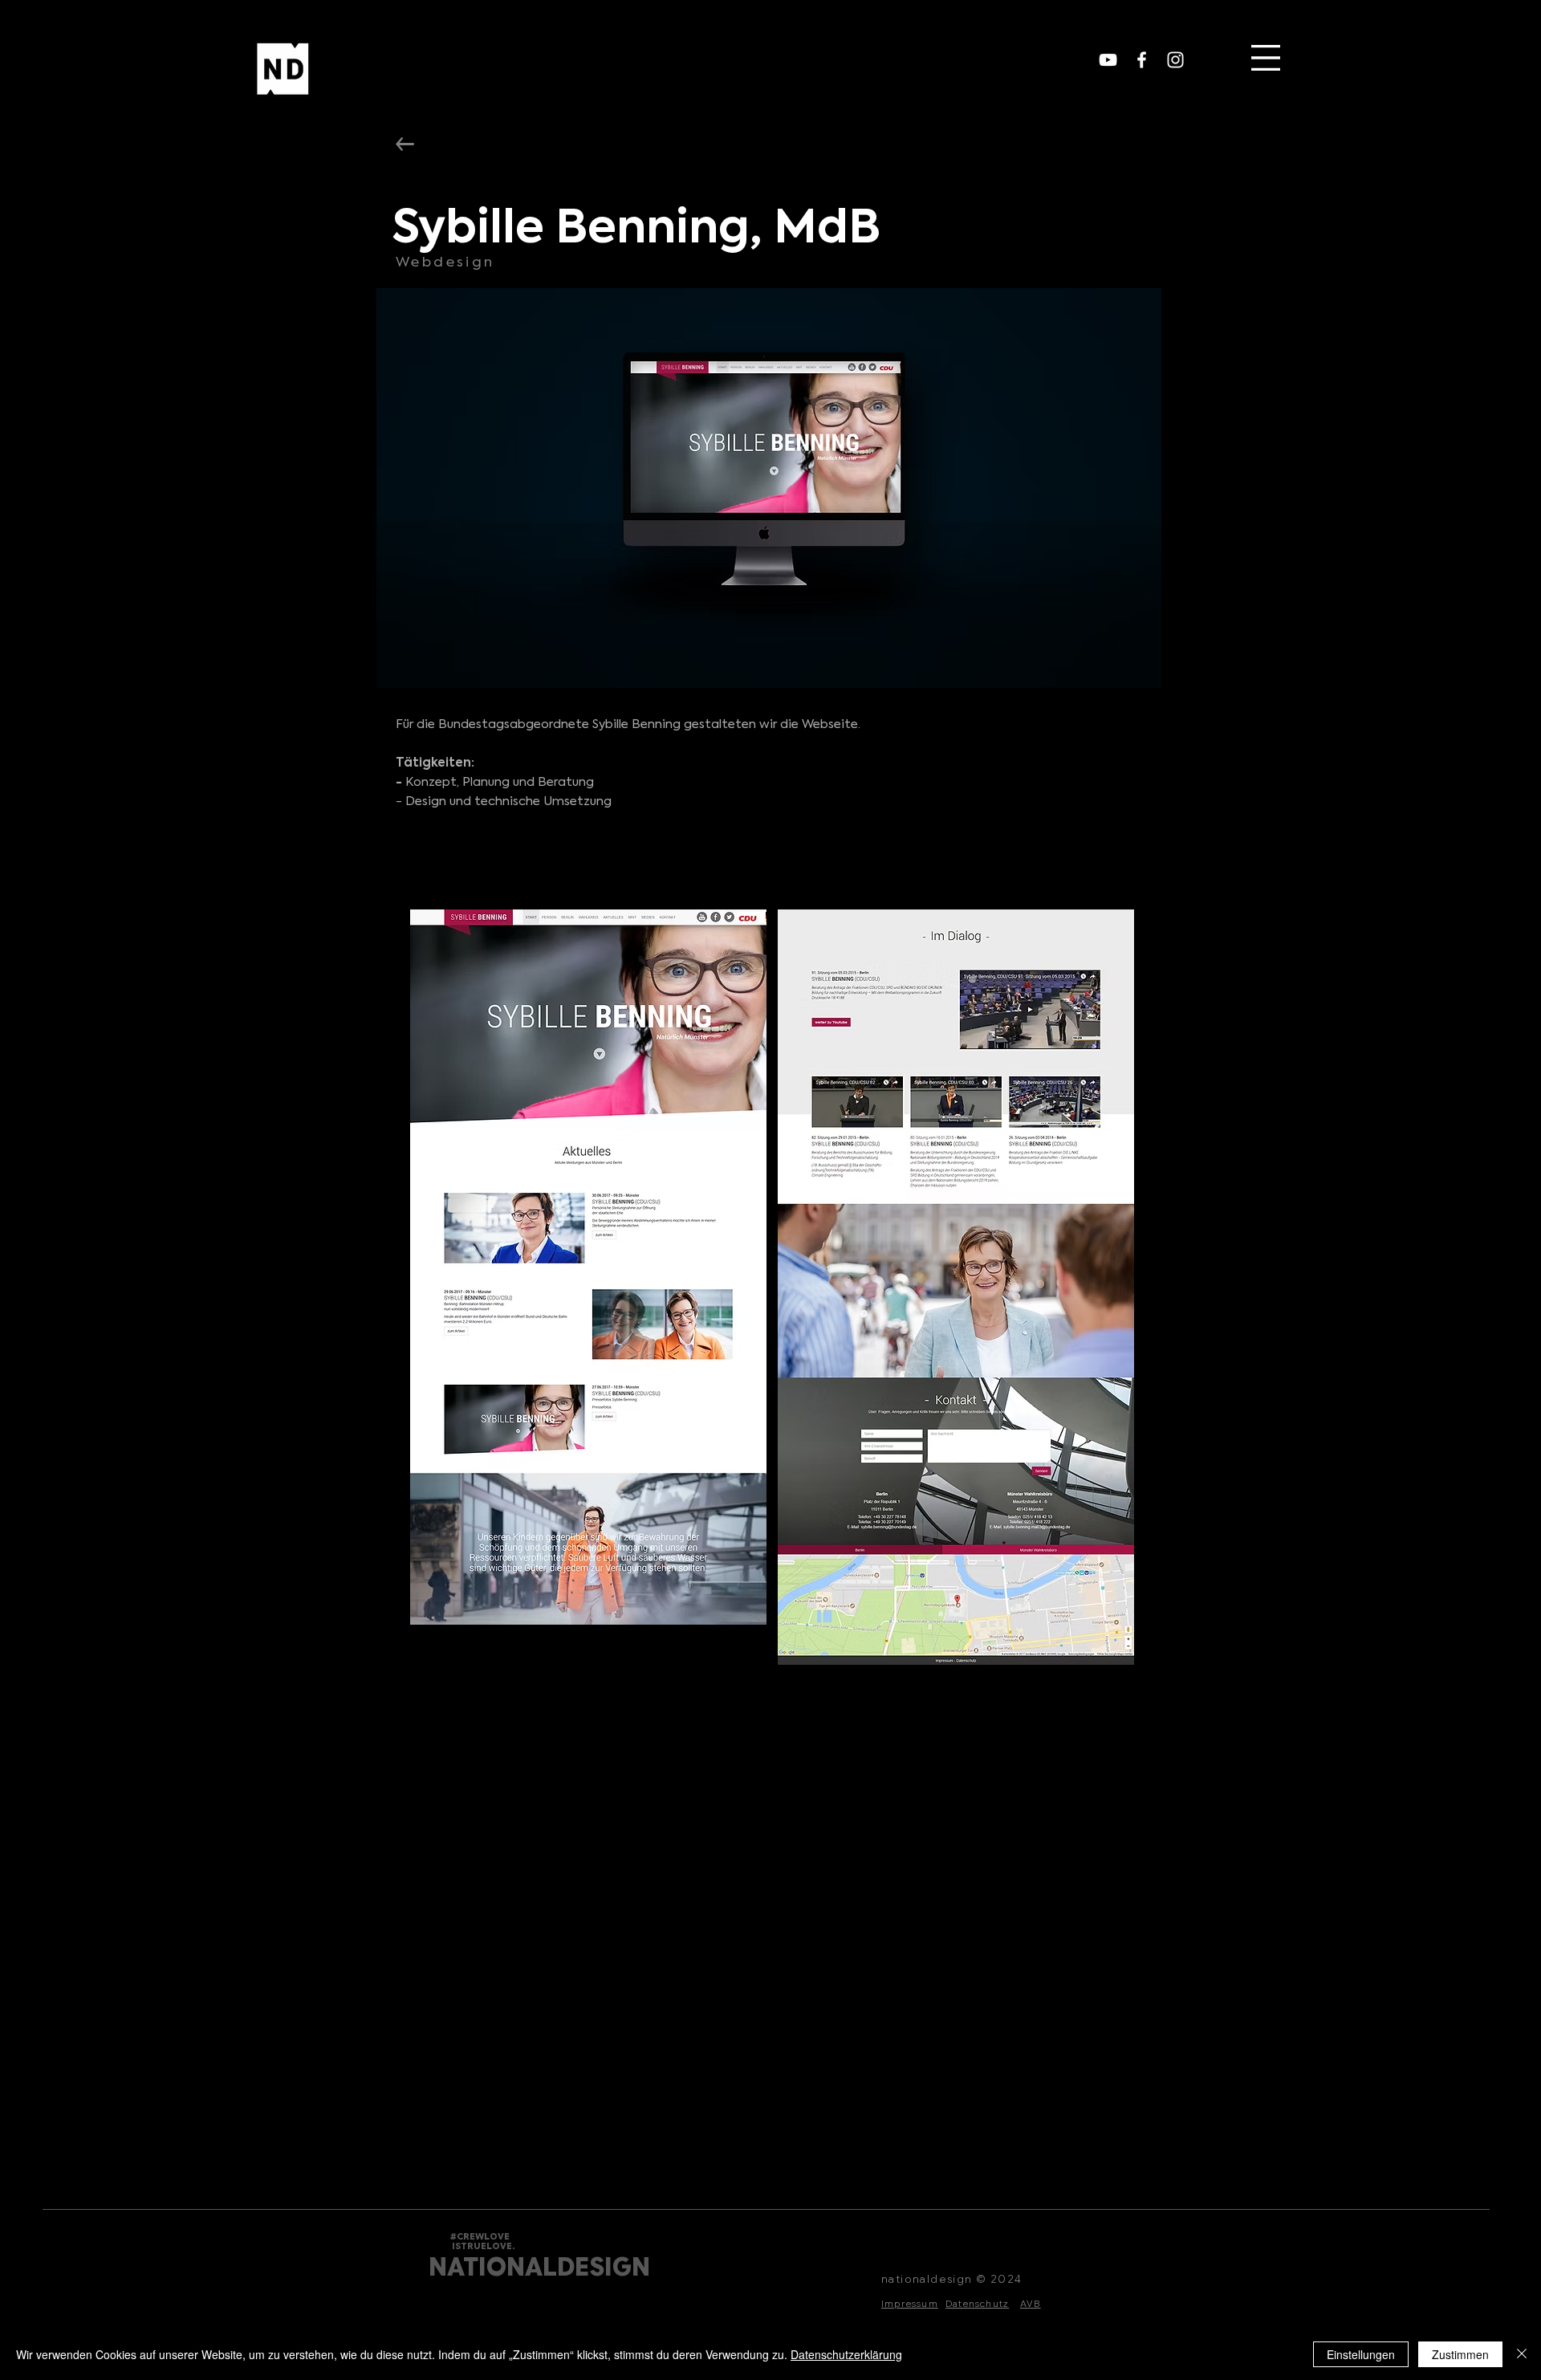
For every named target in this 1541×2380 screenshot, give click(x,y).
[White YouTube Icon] (1108, 60)
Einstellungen (1361, 2354)
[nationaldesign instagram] (1175, 60)
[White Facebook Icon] (1142, 60)
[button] (1266, 58)
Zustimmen (1460, 2354)
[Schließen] (1522, 2354)
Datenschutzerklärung (846, 2354)
